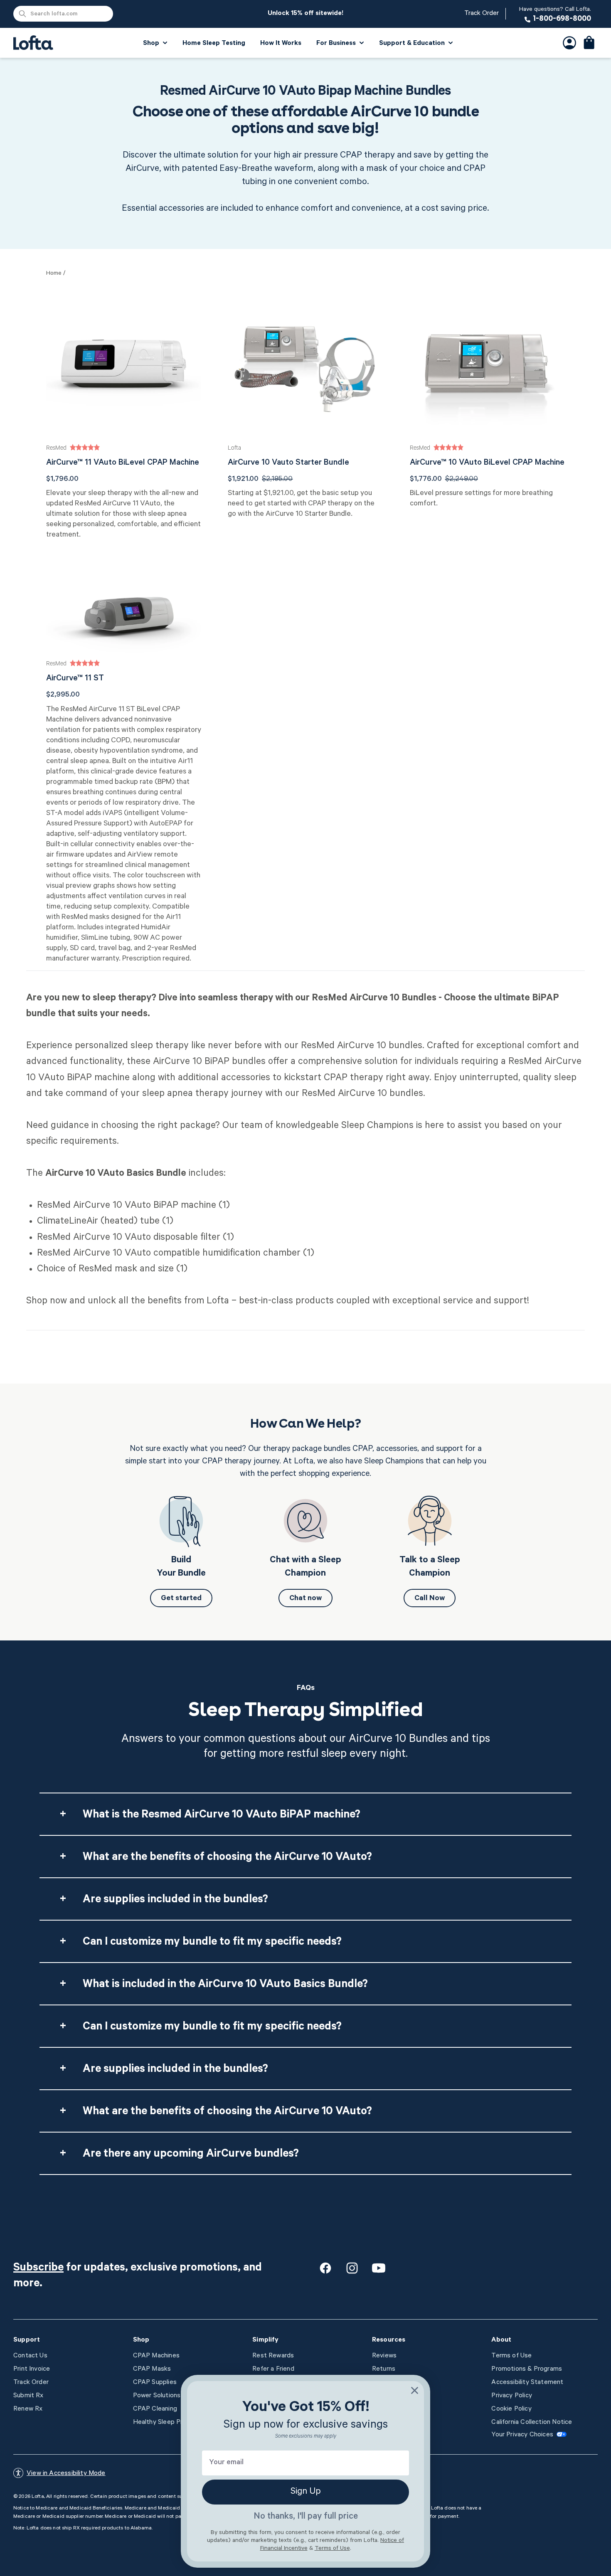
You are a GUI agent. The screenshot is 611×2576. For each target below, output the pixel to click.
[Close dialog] (415, 2390)
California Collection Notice (532, 2423)
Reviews (384, 2356)
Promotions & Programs (527, 2369)
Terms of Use (511, 2356)
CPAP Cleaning (155, 2409)
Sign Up (306, 2492)
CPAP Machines (156, 2356)
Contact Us (30, 2356)
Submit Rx (28, 2396)
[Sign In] (569, 43)
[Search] (22, 14)
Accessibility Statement (527, 2383)
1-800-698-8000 (555, 15)
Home (54, 274)
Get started (181, 1599)
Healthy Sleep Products (168, 2423)
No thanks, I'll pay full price (306, 2517)
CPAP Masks (152, 2369)
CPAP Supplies (155, 2383)
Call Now (430, 1599)
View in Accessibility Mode (66, 2474)
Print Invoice (32, 2369)
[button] (589, 43)
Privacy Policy (512, 2396)
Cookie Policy (511, 2409)
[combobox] (63, 14)
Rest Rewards (273, 2356)
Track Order (482, 14)
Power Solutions (157, 2396)
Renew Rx (28, 2409)
